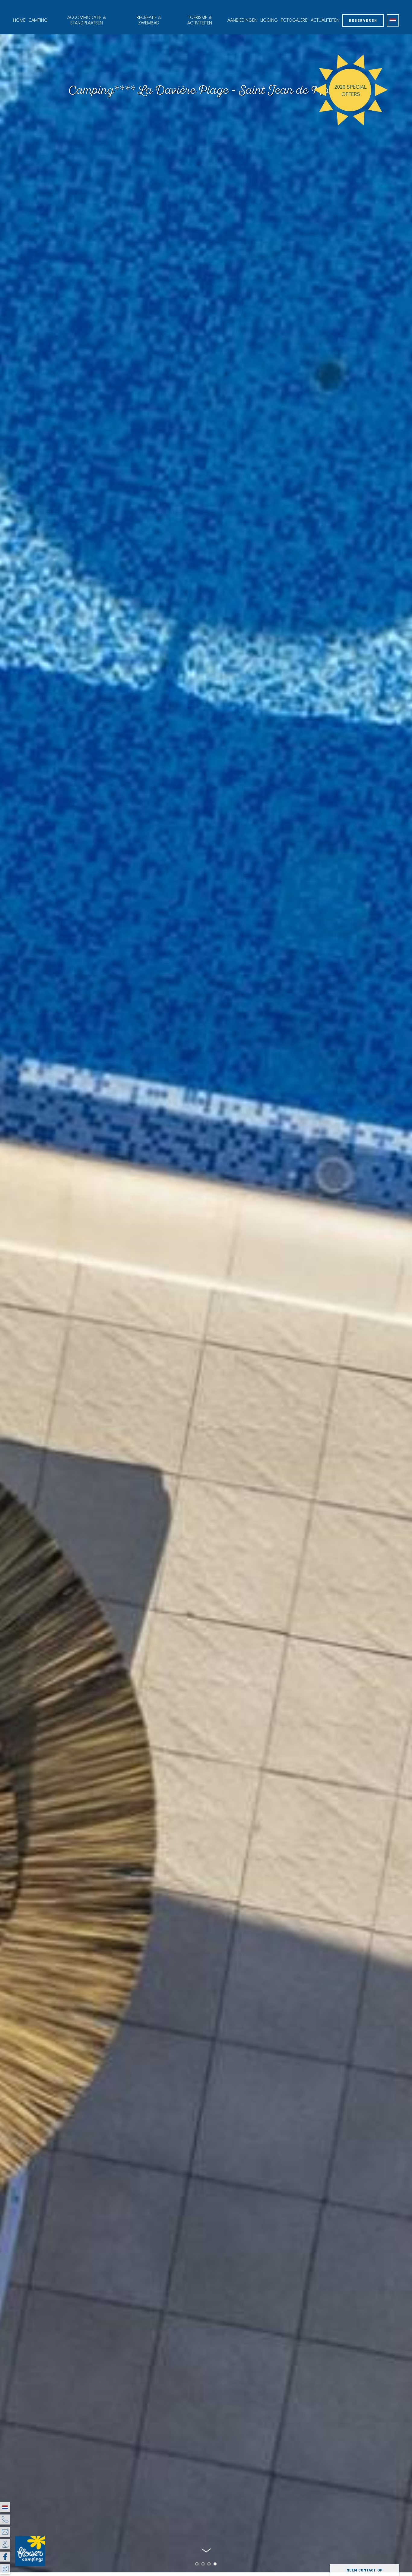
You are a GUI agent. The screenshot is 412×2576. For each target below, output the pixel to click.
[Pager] (191, 2564)
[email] (5, 2532)
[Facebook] (5, 2557)
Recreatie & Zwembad (149, 21)
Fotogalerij (294, 21)
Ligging (269, 21)
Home (19, 21)
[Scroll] (206, 2552)
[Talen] (5, 2507)
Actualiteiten (325, 21)
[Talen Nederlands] (393, 20)
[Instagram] (5, 2569)
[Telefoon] (5, 2519)
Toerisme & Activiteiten (200, 21)
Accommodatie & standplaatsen (87, 21)
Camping (38, 21)
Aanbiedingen (242, 21)
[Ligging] (5, 2544)
